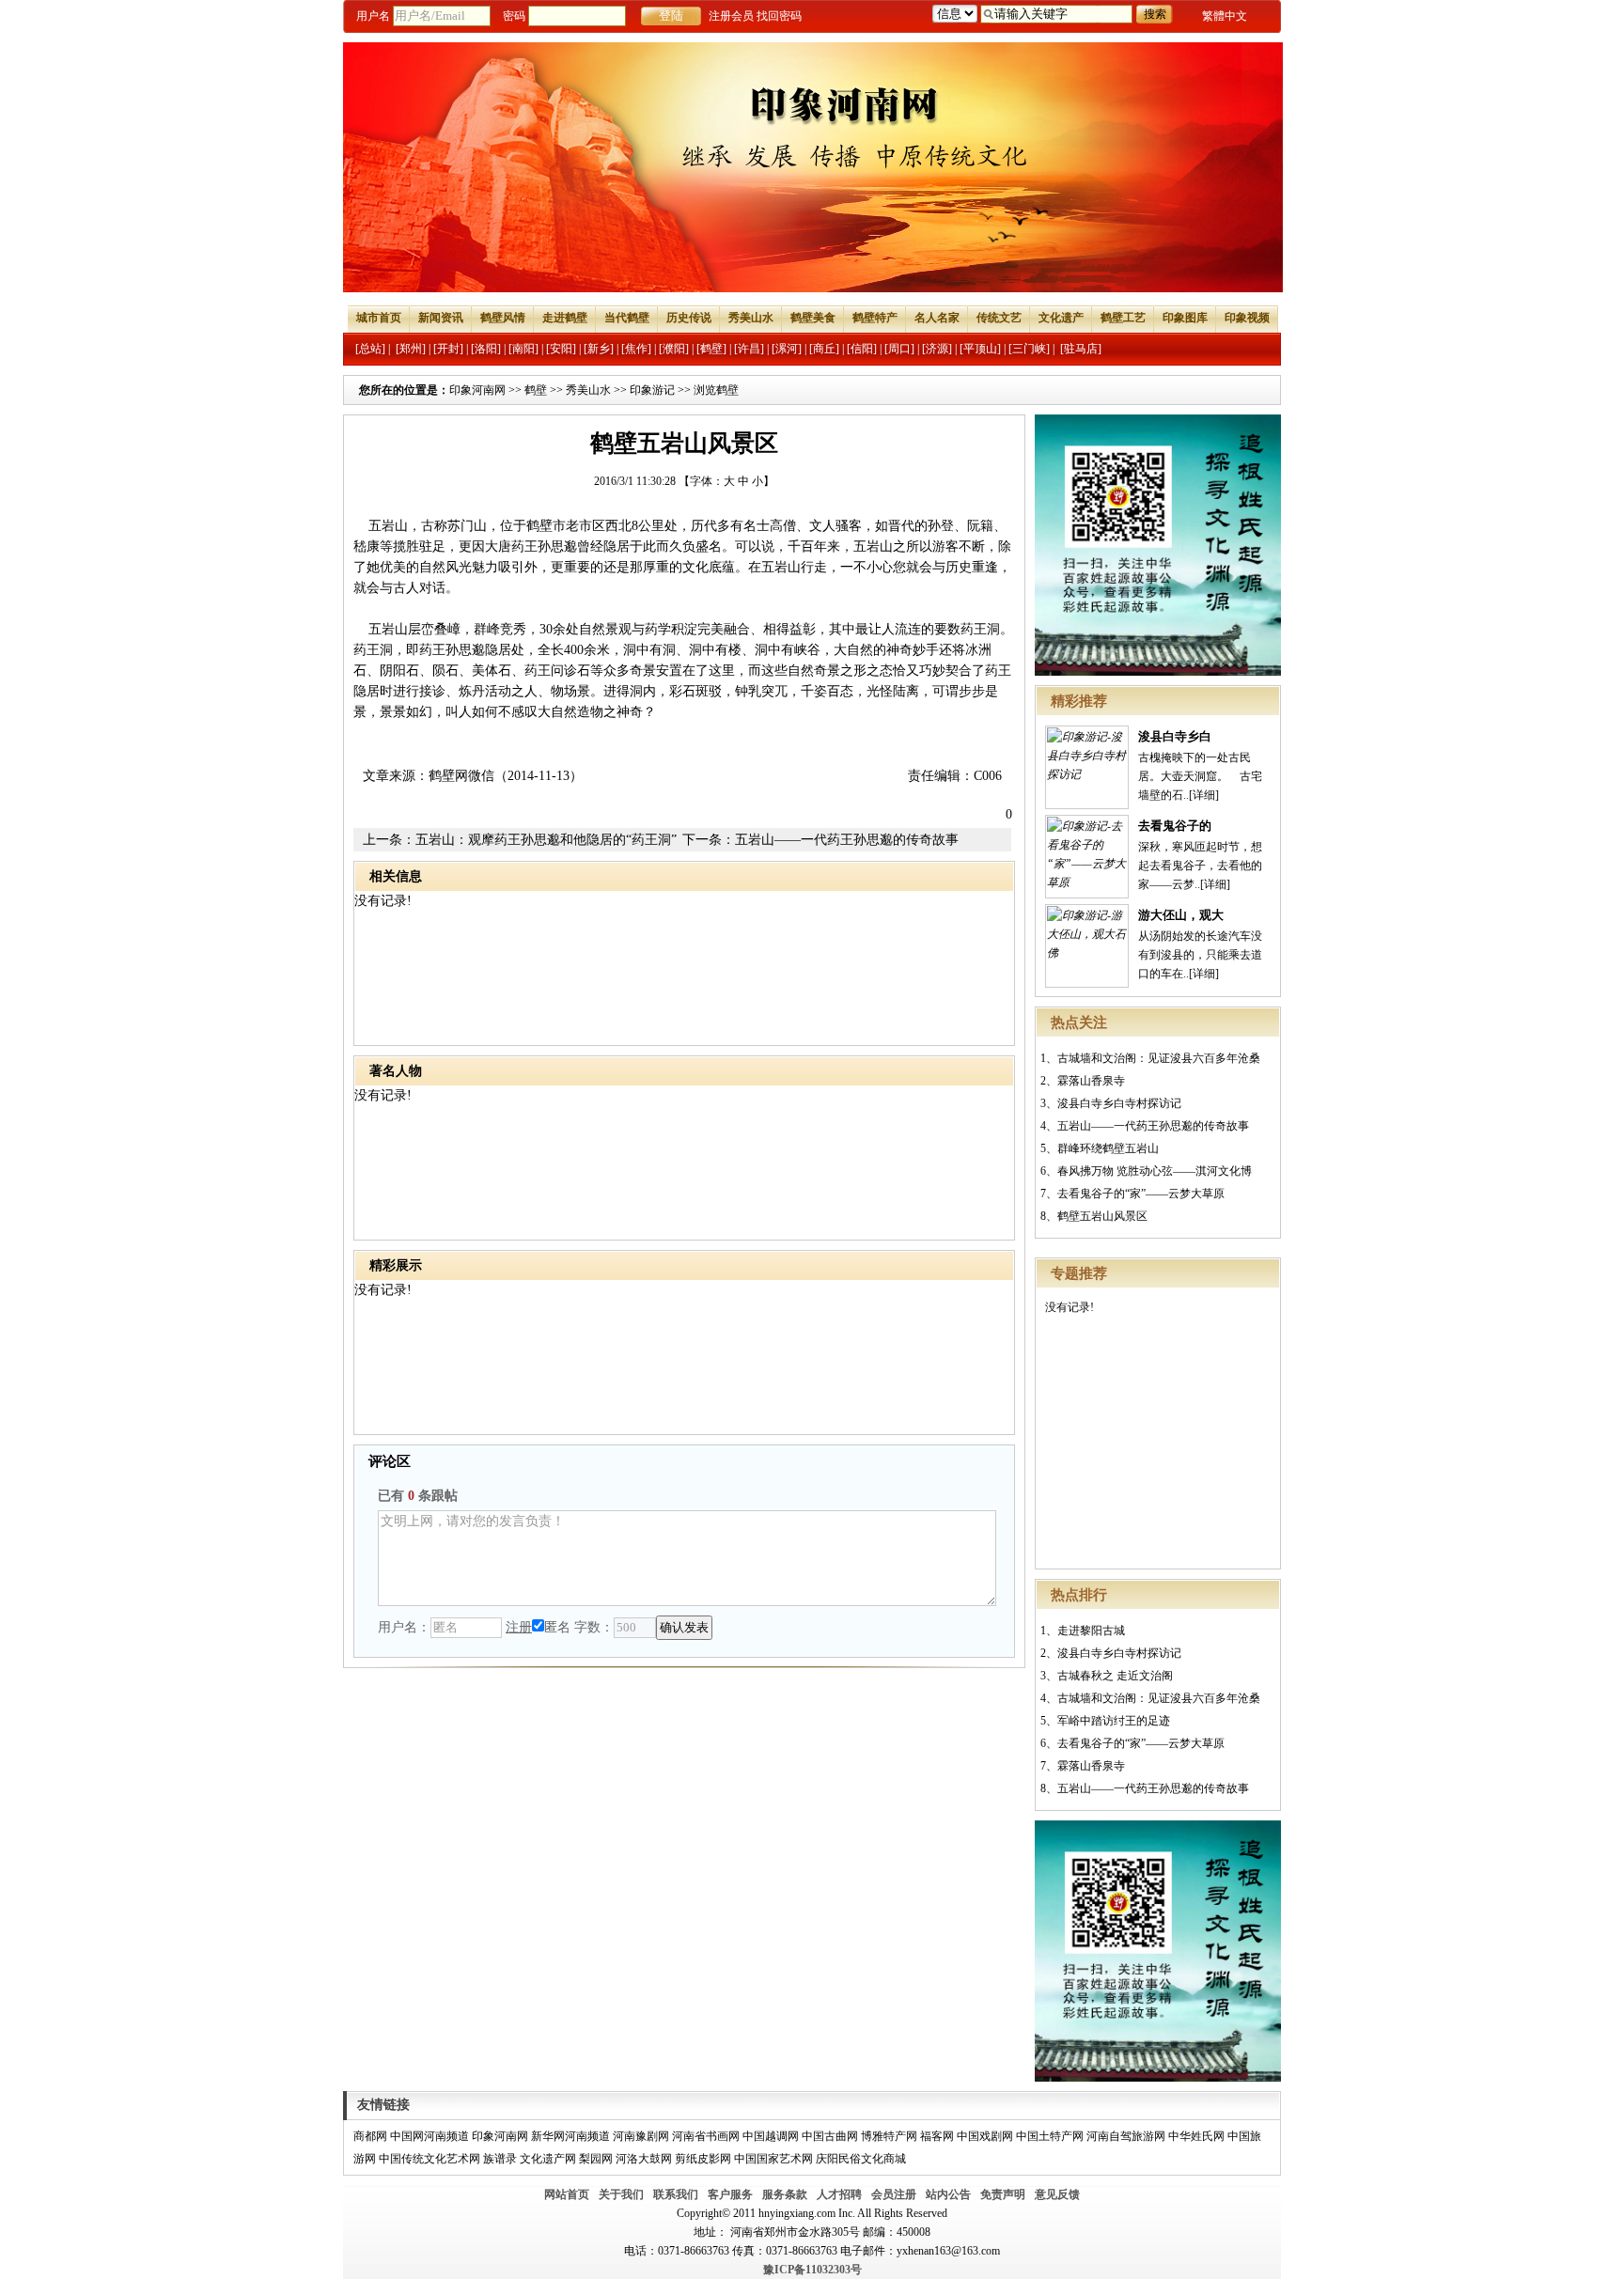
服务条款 (785, 2194)
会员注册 (894, 2194)
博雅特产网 (889, 2136)
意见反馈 (1057, 2194)
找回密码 (779, 16)
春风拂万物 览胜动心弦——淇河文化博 (1155, 1171)
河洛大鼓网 (644, 2159)
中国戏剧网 (985, 2136)
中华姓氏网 (1196, 2136)
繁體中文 (1225, 16)
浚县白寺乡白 (1175, 736)
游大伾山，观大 (1181, 915)
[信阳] (862, 349)
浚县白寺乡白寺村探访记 (1119, 1103)
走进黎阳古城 (1091, 1631)
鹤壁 (536, 390)
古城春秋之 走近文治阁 (1115, 1676)
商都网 (370, 2136)
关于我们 (621, 2194)
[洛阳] (486, 349)
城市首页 (379, 318)
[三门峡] (1029, 349)
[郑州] (411, 349)
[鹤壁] (711, 349)
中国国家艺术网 (773, 2159)
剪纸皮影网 (703, 2159)
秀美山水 (751, 318)
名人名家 (937, 318)
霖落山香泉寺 (1091, 1081)
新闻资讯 (441, 318)
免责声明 (1003, 2194)
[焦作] (636, 349)
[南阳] (523, 349)
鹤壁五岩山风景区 (1102, 1216)
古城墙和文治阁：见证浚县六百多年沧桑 (1159, 1058)
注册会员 (731, 16)
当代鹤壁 (627, 318)
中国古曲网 (830, 2136)
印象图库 (1185, 318)
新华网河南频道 (570, 2136)
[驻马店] (1081, 349)
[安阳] (561, 349)
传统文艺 (999, 318)
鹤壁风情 (503, 318)
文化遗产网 (548, 2159)
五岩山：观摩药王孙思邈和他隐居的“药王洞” (546, 840)
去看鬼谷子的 (1175, 826)
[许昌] (749, 349)
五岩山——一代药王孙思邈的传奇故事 (1153, 1126)
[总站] (370, 349)
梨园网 (596, 2159)
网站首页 (567, 2194)
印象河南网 (477, 390)
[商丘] (824, 349)
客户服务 (730, 2194)
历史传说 (689, 318)
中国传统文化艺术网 (429, 2159)
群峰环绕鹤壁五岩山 (1108, 1148)
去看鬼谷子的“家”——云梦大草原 (1141, 1194)
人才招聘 (839, 2194)
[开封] (448, 349)
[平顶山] (980, 349)
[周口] (899, 349)
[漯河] (787, 349)
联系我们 (676, 2194)
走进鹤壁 (565, 318)
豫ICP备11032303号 (812, 2270)
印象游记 (652, 390)
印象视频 (1247, 318)
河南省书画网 (706, 2136)
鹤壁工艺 (1123, 318)
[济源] (937, 349)
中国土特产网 (1050, 2136)
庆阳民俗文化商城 (861, 2159)
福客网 (937, 2136)
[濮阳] (674, 349)
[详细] (1204, 795)
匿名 (557, 1627)
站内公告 (948, 2194)
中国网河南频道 (429, 2136)
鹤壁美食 (813, 318)
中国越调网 (771, 2136)
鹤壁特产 (875, 318)
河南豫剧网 (641, 2136)
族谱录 (500, 2159)
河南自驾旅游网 (1126, 2136)
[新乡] (599, 349)
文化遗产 (1061, 318)
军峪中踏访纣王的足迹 (1114, 1721)
